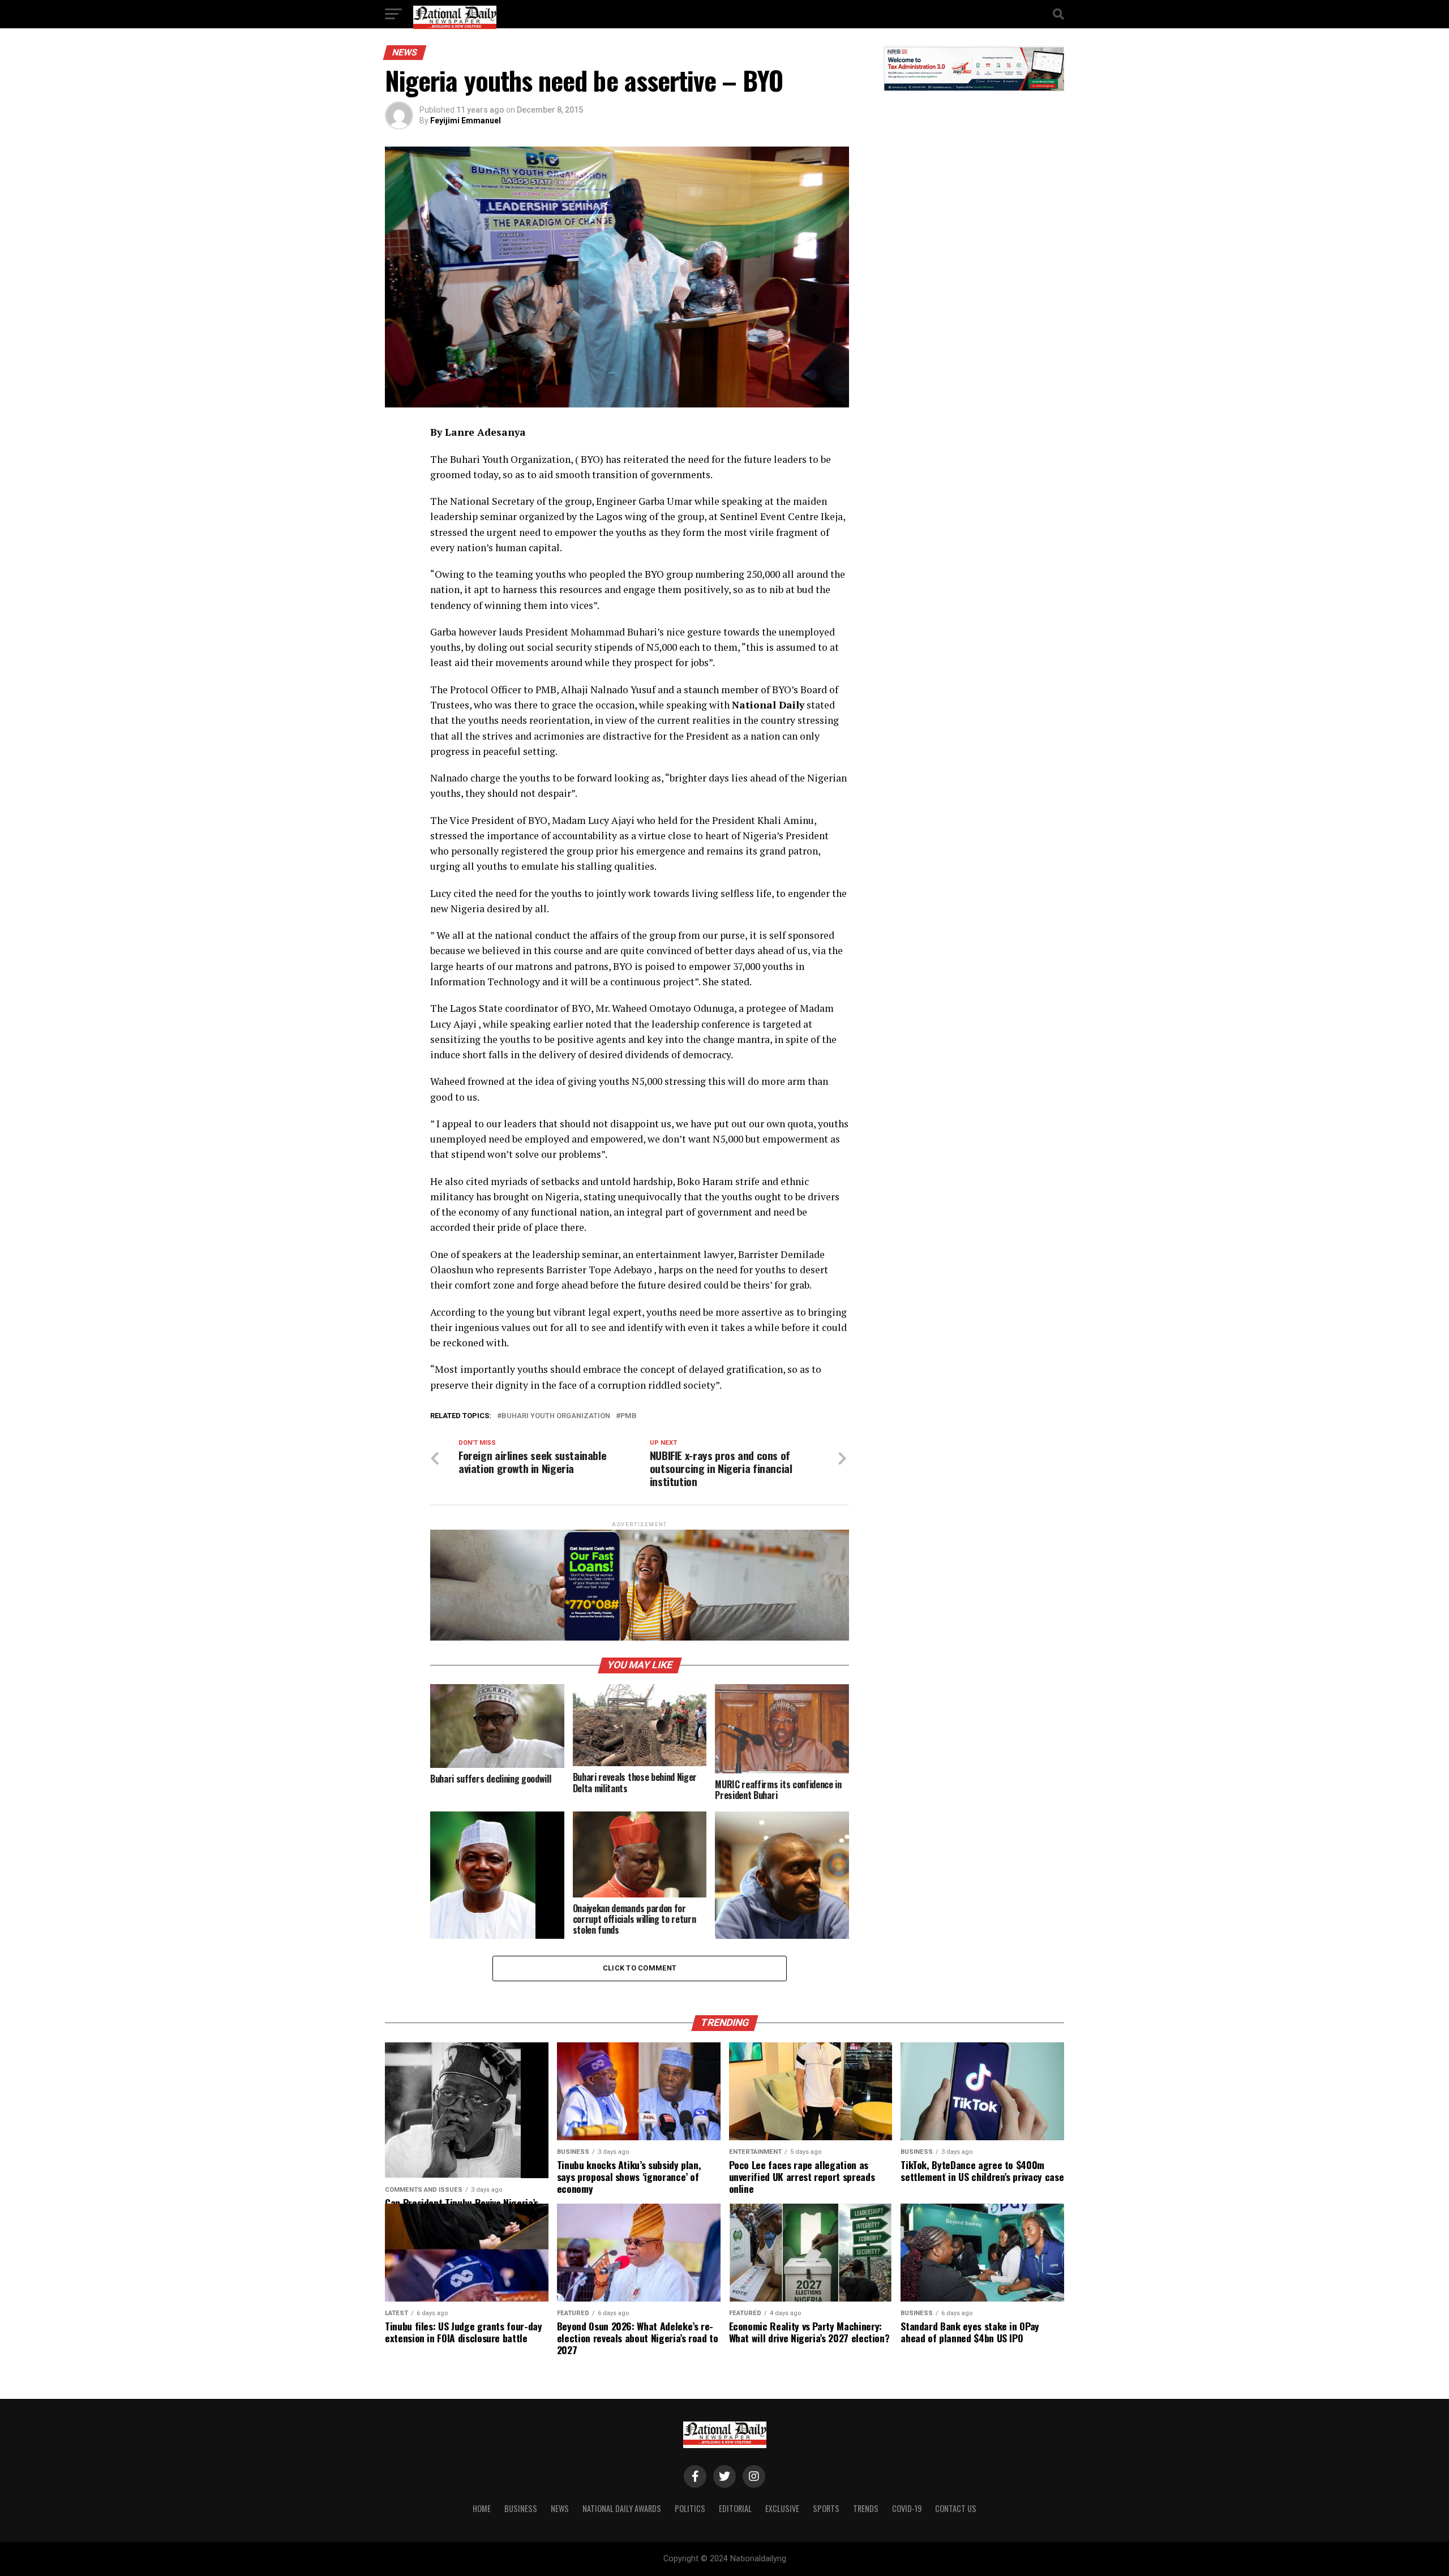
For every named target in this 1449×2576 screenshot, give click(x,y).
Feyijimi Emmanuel (466, 121)
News (560, 2508)
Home (482, 2508)
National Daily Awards (622, 2508)
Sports (826, 2508)
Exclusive (782, 2508)
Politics (690, 2508)
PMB (629, 1416)
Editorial (735, 2508)
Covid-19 (907, 2508)
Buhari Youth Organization (556, 1416)
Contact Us (956, 2508)
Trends (866, 2508)
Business (521, 2508)
